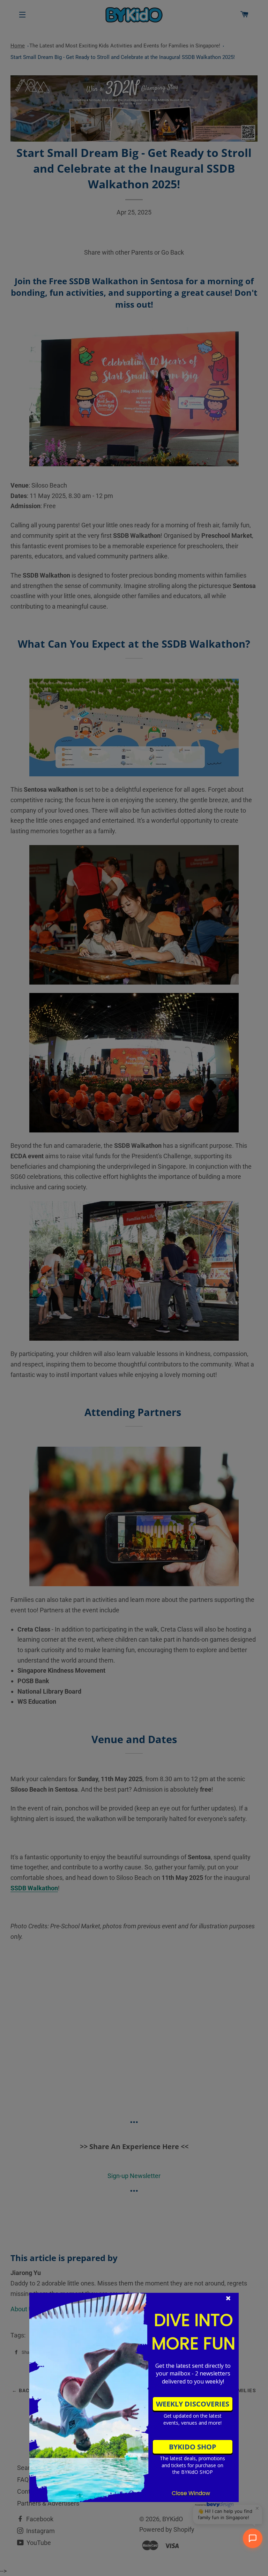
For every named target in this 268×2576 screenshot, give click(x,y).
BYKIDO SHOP (193, 2447)
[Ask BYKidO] (253, 2538)
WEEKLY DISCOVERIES (193, 2404)
